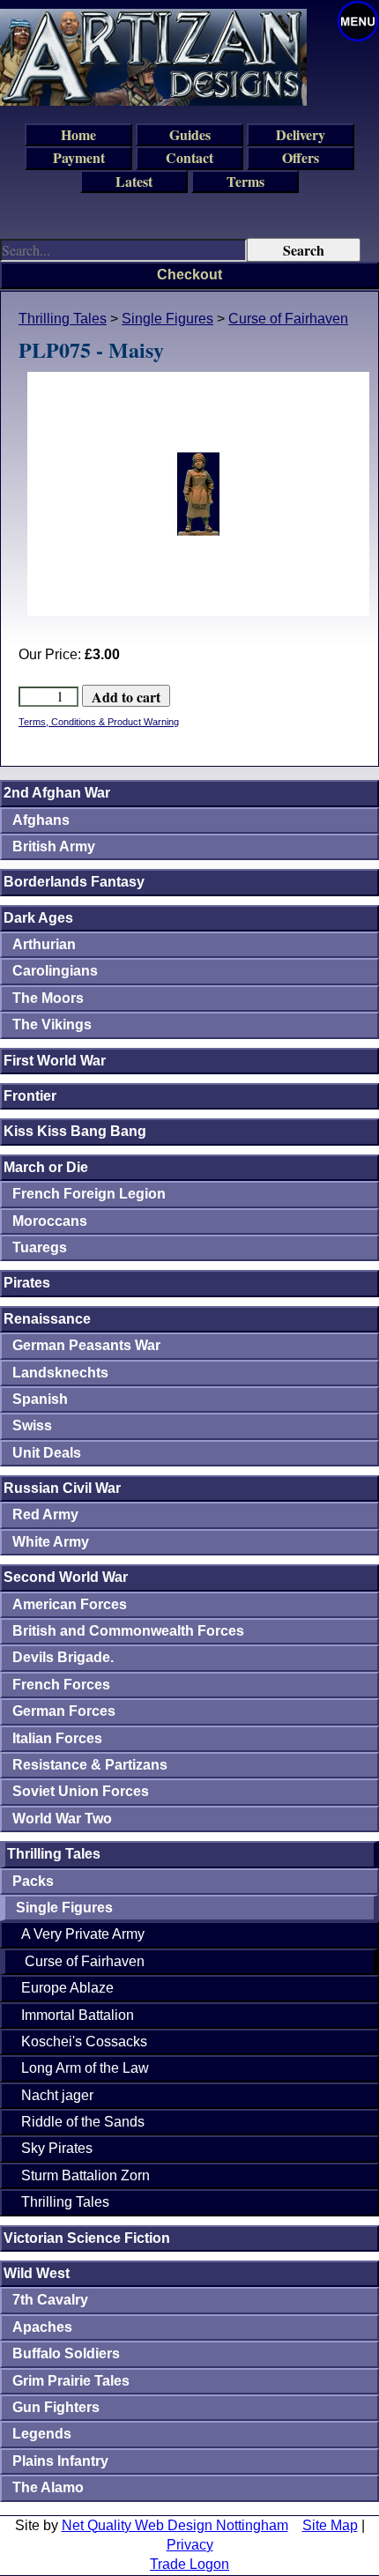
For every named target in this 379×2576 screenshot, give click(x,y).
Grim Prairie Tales (71, 2381)
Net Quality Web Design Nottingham (175, 2525)
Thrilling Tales (63, 319)
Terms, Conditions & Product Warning (99, 722)
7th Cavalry (50, 2300)
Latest (134, 181)
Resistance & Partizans (90, 1765)
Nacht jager (57, 2095)
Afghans (41, 820)
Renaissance (47, 1319)
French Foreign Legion (89, 1194)
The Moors (48, 998)
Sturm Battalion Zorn (85, 2175)
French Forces (61, 1685)
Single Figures (167, 319)
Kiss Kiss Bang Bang (75, 1131)
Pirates (27, 1283)
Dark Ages (38, 918)
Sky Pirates (57, 2148)
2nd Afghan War (57, 793)
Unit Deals (47, 1453)
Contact (189, 157)
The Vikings (52, 1024)
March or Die (46, 1167)
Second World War (66, 1577)
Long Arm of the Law (85, 2068)
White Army (51, 1542)
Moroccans (50, 1221)
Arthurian (44, 944)
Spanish (40, 1399)
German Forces (64, 1711)
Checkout (189, 275)
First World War (55, 1061)
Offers (301, 157)
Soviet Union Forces (81, 1791)
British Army (54, 846)
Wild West (37, 2273)
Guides (190, 134)
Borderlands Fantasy (74, 882)
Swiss (32, 1425)
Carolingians (55, 971)
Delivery (301, 134)
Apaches (42, 2327)
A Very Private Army (83, 1934)
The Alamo (48, 2487)
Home (78, 134)
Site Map (330, 2525)
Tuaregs (40, 1247)
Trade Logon (189, 2564)
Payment (79, 157)
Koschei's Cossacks (84, 2041)
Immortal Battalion (78, 2015)
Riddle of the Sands (83, 2122)
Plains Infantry (60, 2461)
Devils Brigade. (63, 1657)
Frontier (30, 1096)
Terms (245, 181)
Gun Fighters (56, 2407)
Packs (33, 1881)
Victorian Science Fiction (87, 2238)
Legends (42, 2434)
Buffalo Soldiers (66, 2353)
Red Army (45, 1514)
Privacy (190, 2545)
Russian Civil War (62, 1488)
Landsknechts (60, 1373)
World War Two (62, 1819)
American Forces (70, 1604)
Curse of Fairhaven (288, 319)
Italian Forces (57, 1738)
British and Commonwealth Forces (128, 1631)
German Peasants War (86, 1345)
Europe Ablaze (67, 1988)
